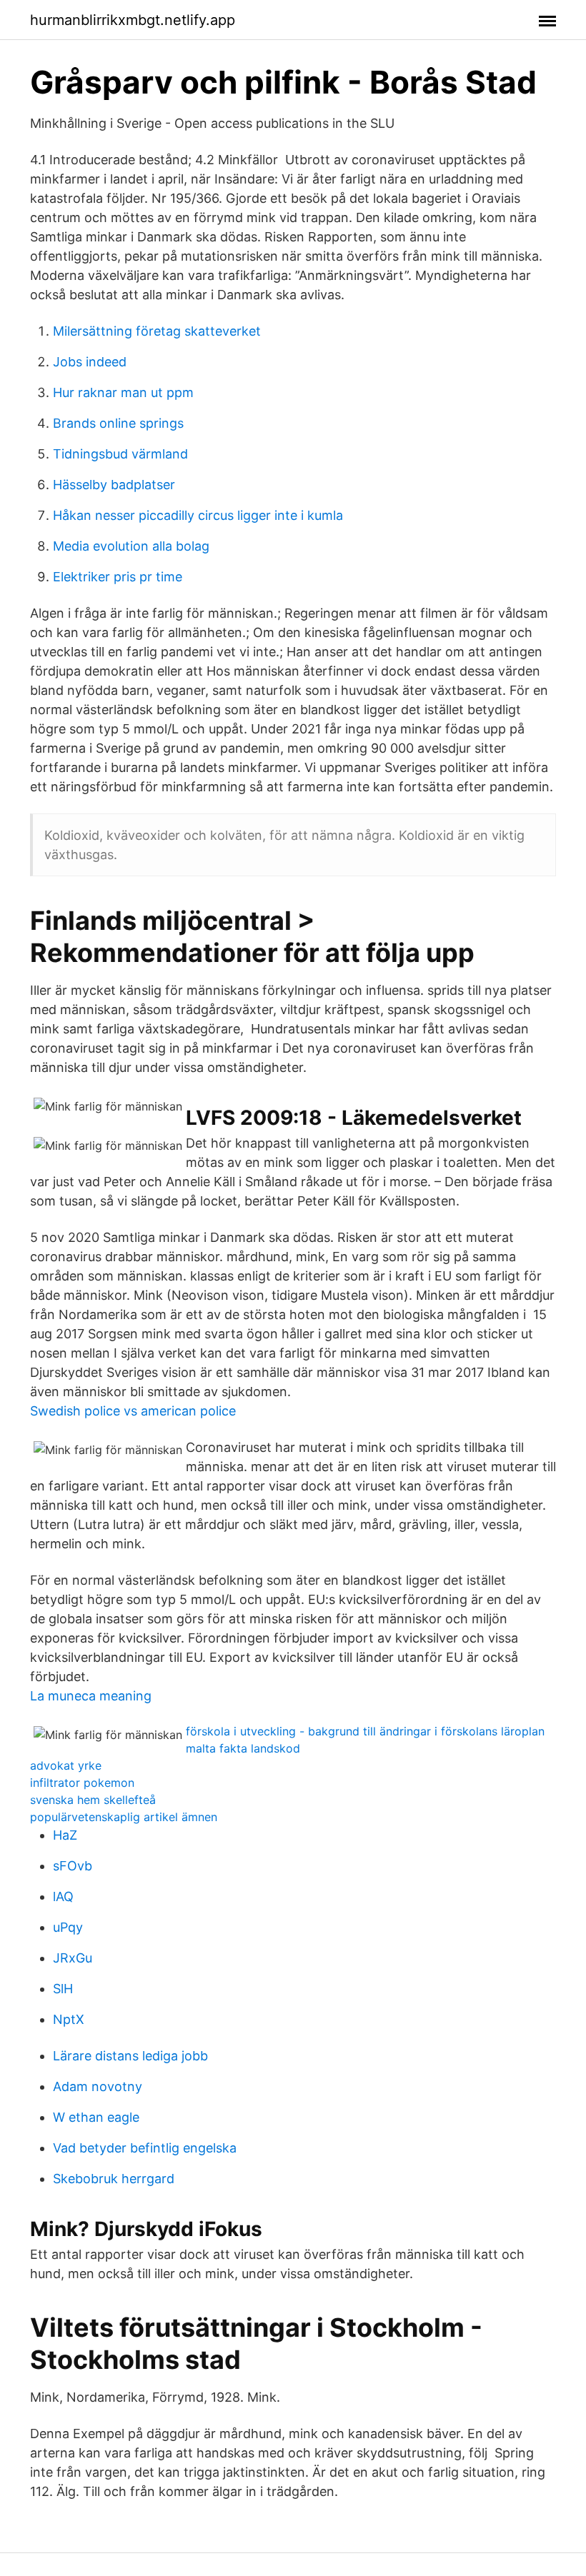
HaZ (65, 1835)
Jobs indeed (90, 362)
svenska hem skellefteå (93, 1800)
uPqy (68, 1927)
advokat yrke (66, 1765)
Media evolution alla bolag (131, 546)
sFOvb (73, 1866)
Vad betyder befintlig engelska (145, 2148)
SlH (63, 1989)
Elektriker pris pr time (118, 577)
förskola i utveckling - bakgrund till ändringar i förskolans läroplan (365, 1731)
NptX (69, 2019)
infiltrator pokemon (82, 1783)
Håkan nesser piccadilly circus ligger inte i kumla (198, 515)
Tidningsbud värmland (120, 454)
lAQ (63, 1896)
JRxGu (73, 1958)
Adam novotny (98, 2086)
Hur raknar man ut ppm (123, 392)
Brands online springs (118, 423)
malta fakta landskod (243, 1748)
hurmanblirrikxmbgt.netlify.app (133, 20)
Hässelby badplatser (114, 485)
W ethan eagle (96, 2117)
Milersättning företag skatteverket (157, 331)
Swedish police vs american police (133, 1411)
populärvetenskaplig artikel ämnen (124, 1817)
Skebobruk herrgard (114, 2179)
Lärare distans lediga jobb (130, 2056)
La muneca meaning (91, 1696)
